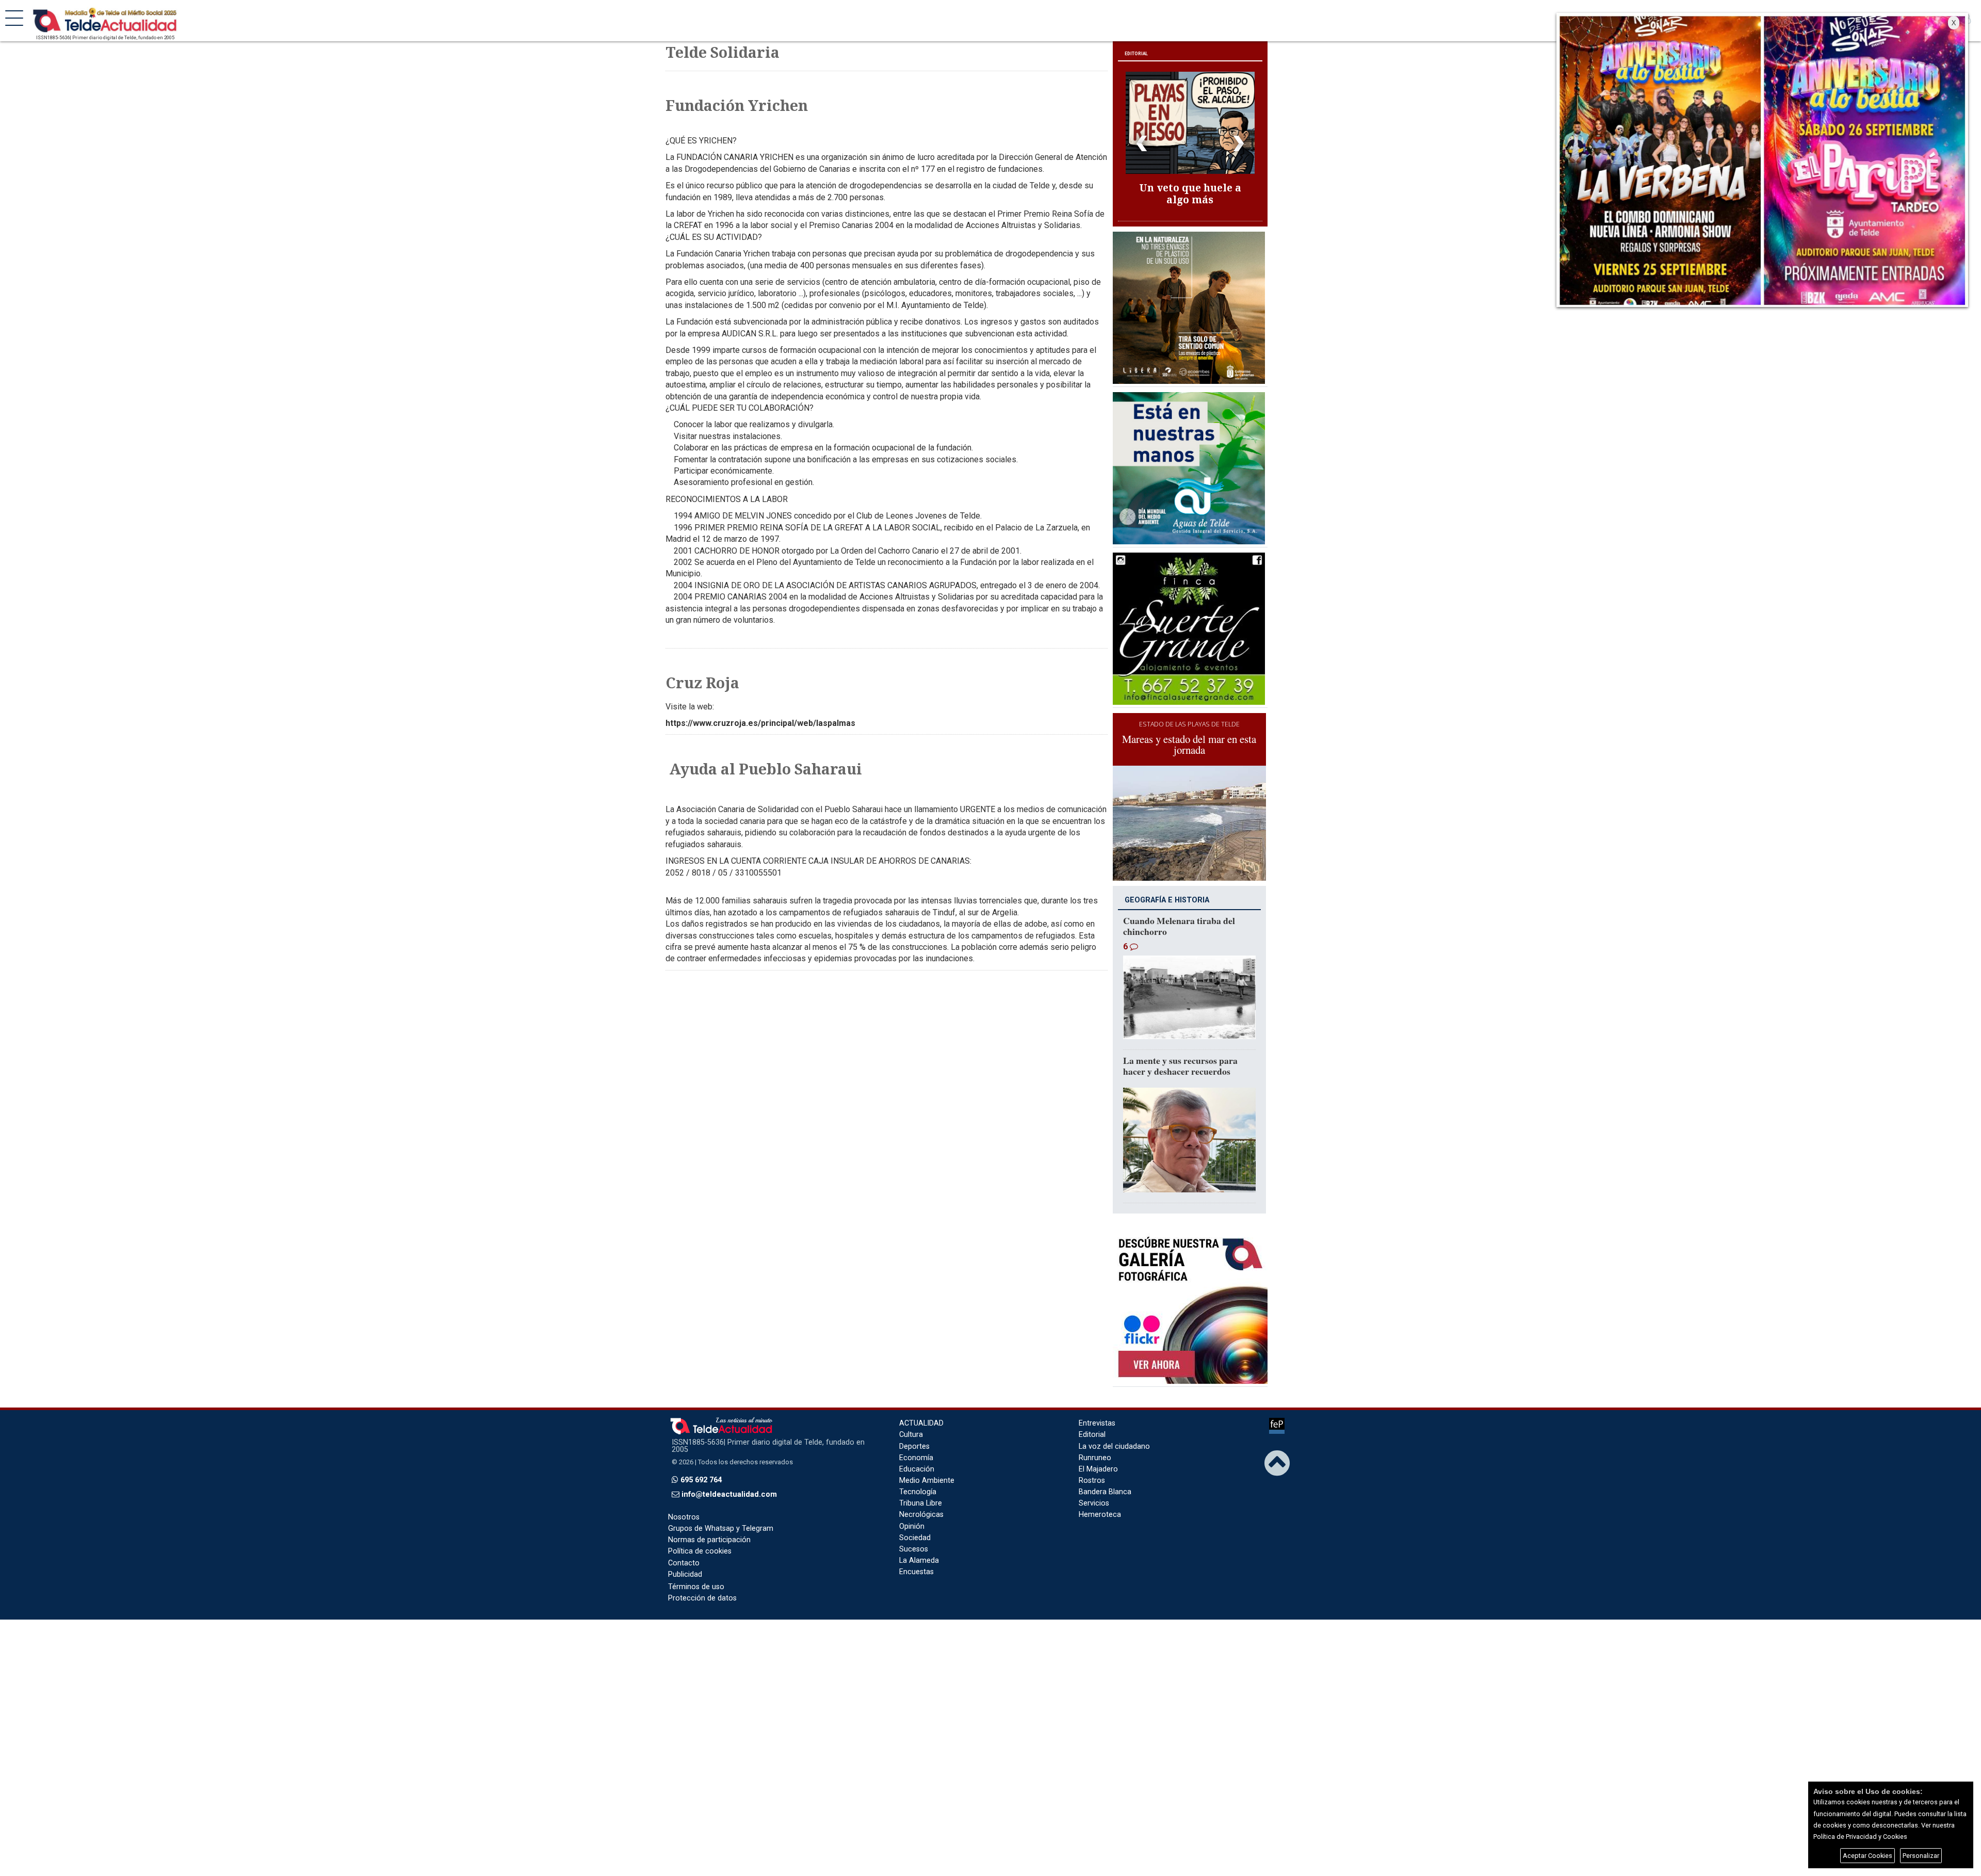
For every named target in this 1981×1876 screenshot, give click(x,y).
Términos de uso (696, 1570)
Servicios (1094, 1487)
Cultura (911, 1418)
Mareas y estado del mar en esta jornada (1189, 728)
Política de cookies (700, 1535)
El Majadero (1098, 1453)
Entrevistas (1097, 1407)
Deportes (914, 1429)
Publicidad (685, 1557)
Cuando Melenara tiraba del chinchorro (1179, 909)
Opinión (912, 1509)
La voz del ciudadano (1114, 1429)
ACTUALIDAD (921, 1407)
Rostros (1092, 1464)
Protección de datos (702, 1582)
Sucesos (914, 1533)
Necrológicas (921, 1498)
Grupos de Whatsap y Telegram (721, 1512)
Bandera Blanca (1105, 1475)
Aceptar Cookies (1868, 1856)
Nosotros (684, 1501)
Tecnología (918, 1475)
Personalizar (1921, 1856)
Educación (917, 1453)
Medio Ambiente (927, 1464)
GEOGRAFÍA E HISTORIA (1167, 884)
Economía (916, 1441)
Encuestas (916, 1555)
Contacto (684, 1546)
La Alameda (919, 1544)
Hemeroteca (1100, 1498)
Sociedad (915, 1521)
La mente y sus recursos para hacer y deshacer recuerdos (1180, 1049)
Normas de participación (709, 1523)
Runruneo (1095, 1441)
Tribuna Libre (921, 1487)
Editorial (1092, 1418)
